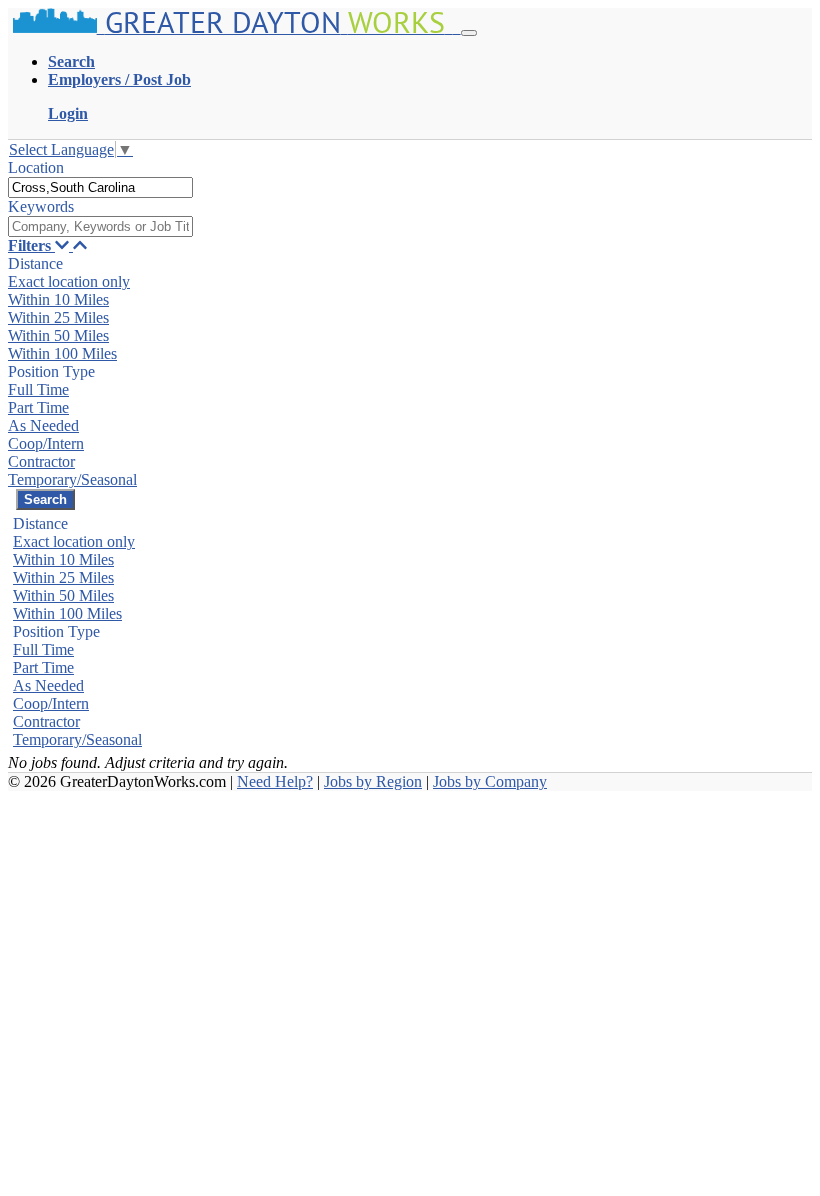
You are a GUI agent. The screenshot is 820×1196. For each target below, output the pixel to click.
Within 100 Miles (62, 353)
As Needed (43, 425)
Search (71, 61)
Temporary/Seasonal (72, 479)
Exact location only (69, 281)
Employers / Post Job (119, 79)
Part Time (38, 407)
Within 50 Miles (58, 335)
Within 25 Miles (58, 317)
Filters (31, 245)
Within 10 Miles (58, 299)
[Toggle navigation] (469, 33)
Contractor (41, 461)
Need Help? (275, 781)
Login (68, 113)
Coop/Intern (46, 443)
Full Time (38, 389)
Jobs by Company (490, 781)
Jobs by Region (373, 781)
